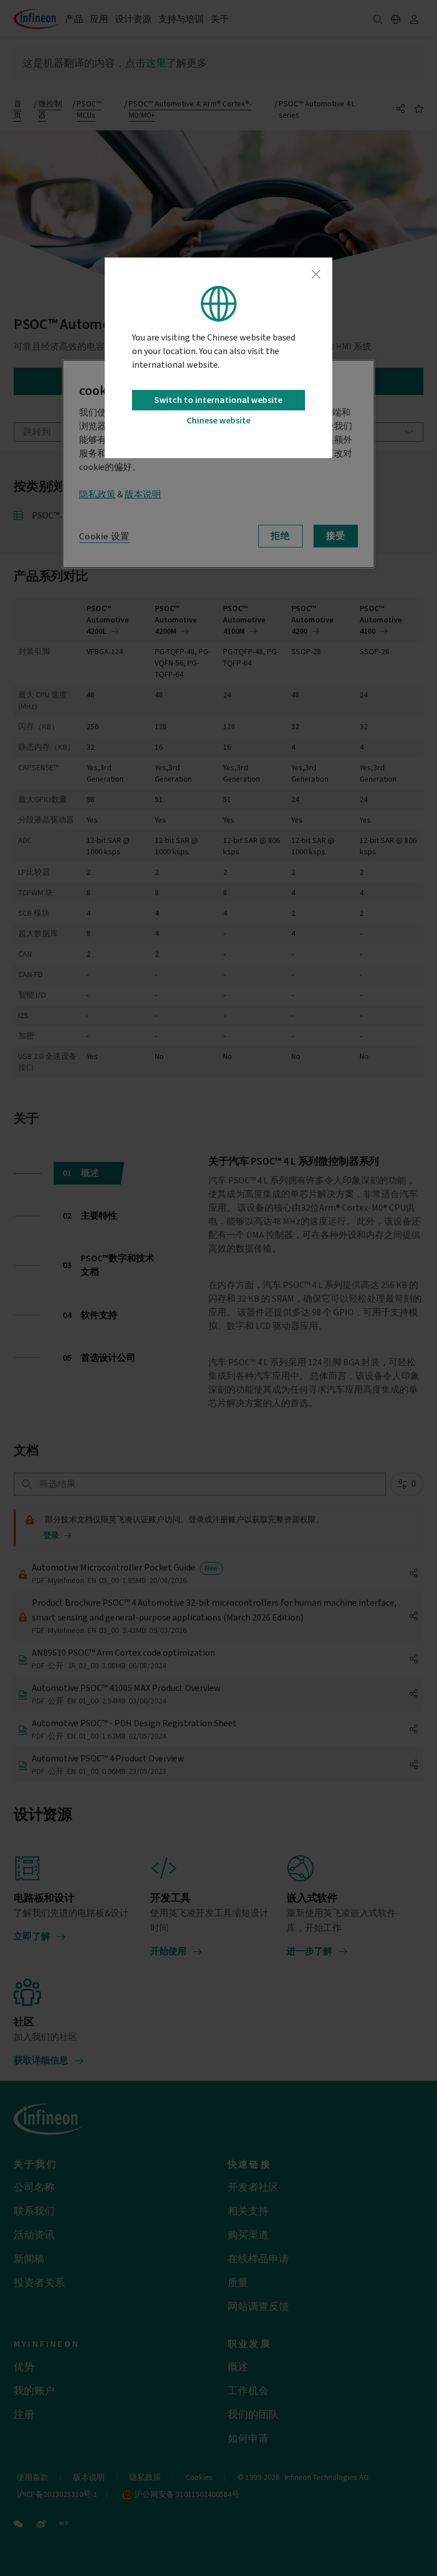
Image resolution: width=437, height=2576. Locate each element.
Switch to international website (218, 400)
